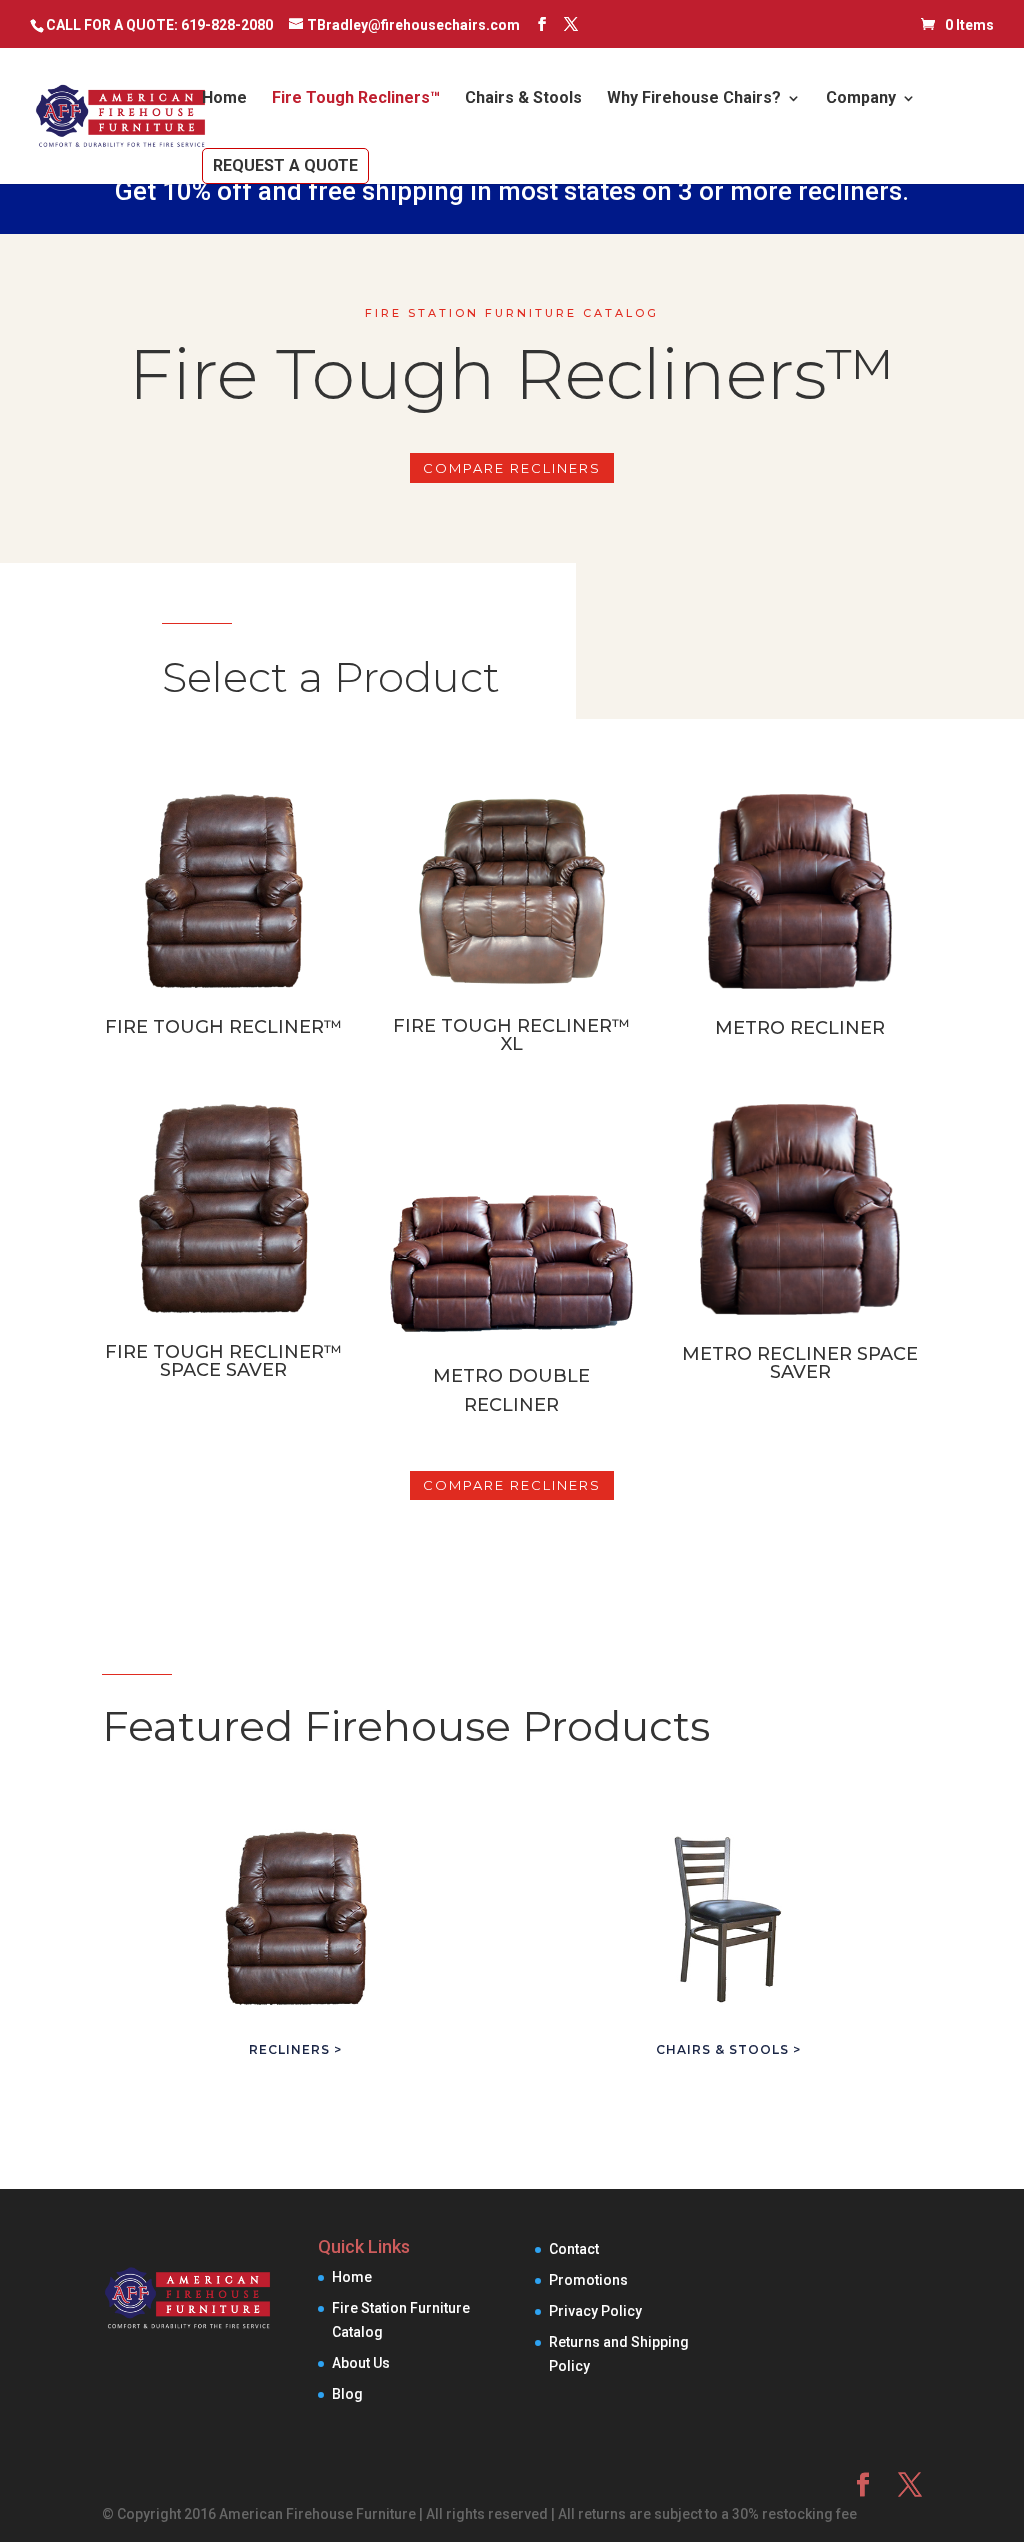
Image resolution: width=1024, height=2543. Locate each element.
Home (224, 99)
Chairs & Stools (523, 99)
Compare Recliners (512, 468)
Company (861, 99)
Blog (347, 2394)
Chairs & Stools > (728, 2049)
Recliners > (295, 2049)
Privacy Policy (595, 2311)
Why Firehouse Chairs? (694, 99)
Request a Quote (285, 165)
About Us (361, 2363)
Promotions (588, 2280)
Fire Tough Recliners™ (356, 99)
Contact (574, 2249)
